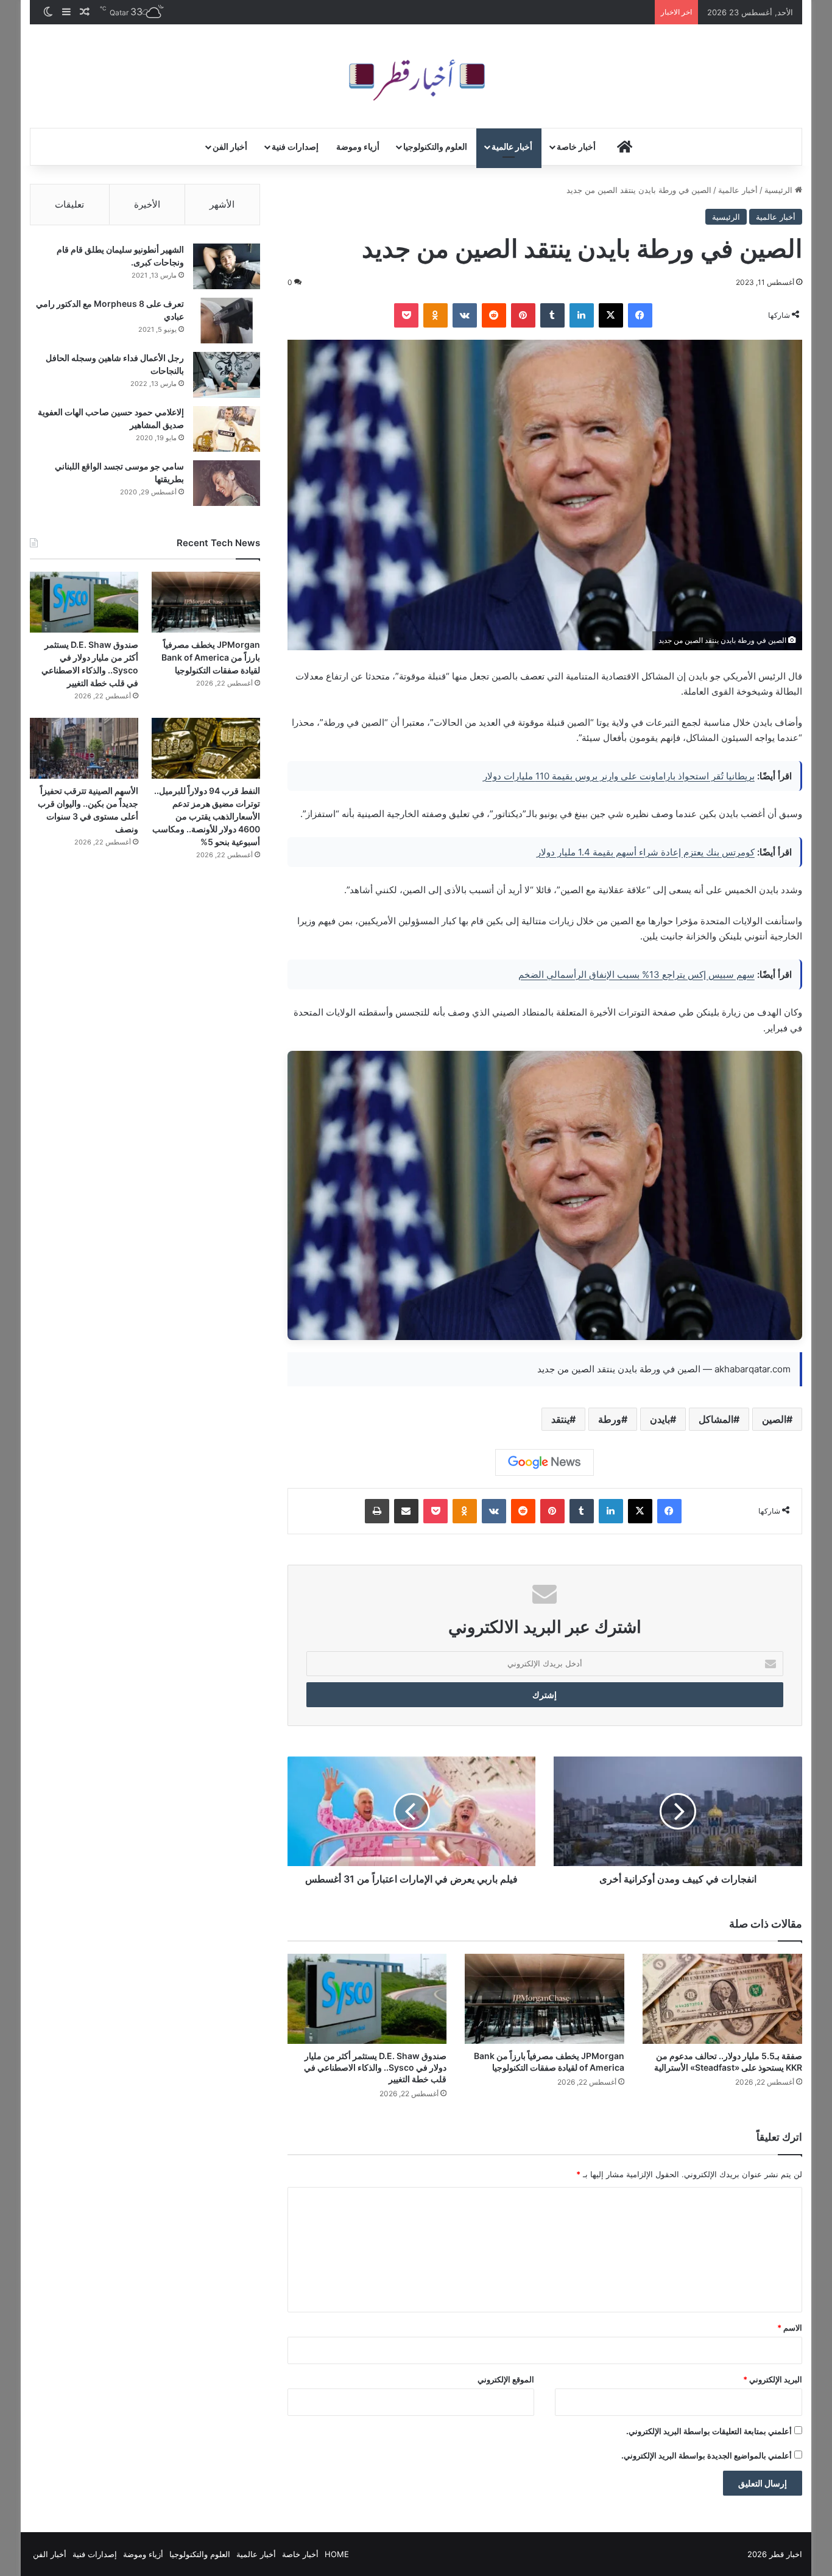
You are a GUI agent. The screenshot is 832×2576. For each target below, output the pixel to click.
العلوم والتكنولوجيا (435, 146)
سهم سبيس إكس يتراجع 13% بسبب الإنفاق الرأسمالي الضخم (636, 974)
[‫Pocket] (406, 315)
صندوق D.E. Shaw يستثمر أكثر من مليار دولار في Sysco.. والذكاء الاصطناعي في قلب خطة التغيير (375, 2067)
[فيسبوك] (640, 315)
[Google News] (545, 1462)
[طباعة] (377, 1511)
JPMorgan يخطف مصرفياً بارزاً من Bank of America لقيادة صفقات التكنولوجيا (211, 657)
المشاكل (716, 1419)
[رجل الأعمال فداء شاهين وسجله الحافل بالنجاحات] (227, 375)
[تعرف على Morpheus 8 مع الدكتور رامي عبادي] (227, 321)
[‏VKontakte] (465, 315)
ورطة (610, 1419)
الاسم (790, 2328)
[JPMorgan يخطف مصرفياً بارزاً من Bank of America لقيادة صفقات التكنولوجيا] (545, 1999)
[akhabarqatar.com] (416, 76)
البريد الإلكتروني (773, 2379)
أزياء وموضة (358, 146)
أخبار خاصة (576, 146)
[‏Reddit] (494, 315)
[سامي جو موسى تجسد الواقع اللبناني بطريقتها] (227, 483)
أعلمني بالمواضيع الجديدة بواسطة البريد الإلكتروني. (707, 2455)
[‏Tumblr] (552, 315)
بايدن (660, 1419)
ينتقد (560, 1419)
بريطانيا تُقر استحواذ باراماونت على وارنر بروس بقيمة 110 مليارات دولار (619, 776)
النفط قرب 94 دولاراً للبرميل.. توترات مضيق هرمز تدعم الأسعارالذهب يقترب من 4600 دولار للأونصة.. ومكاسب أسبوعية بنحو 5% (206, 816)
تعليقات (69, 204)
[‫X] (611, 315)
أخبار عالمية (512, 146)
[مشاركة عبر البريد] (406, 1511)
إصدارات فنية (295, 146)
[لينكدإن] (582, 315)
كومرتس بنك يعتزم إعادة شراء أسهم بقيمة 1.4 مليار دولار (646, 852)
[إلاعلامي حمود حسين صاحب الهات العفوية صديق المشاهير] (227, 429)
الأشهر (222, 204)
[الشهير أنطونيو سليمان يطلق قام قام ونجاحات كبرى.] (227, 266)
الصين (774, 1419)
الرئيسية (780, 190)
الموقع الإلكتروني (506, 2379)
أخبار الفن (230, 146)
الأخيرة (147, 204)
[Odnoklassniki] (435, 315)
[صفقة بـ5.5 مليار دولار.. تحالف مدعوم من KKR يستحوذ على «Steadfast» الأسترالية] (722, 1999)
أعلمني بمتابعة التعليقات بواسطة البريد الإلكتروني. (709, 2431)
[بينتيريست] (523, 315)
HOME (337, 2554)
